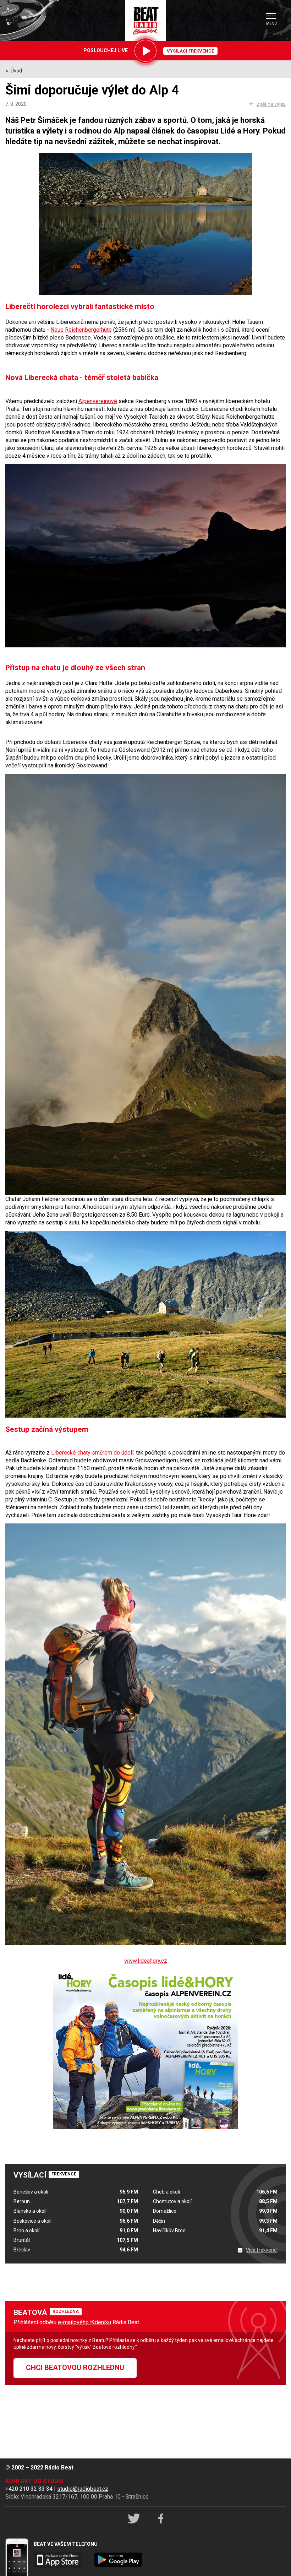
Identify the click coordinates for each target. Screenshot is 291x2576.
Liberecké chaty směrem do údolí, (93, 1453)
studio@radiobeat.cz (83, 2489)
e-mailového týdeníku (84, 2322)
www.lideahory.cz (146, 1961)
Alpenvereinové (98, 401)
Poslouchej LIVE (106, 50)
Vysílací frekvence (190, 51)
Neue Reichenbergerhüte (81, 330)
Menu (271, 24)
